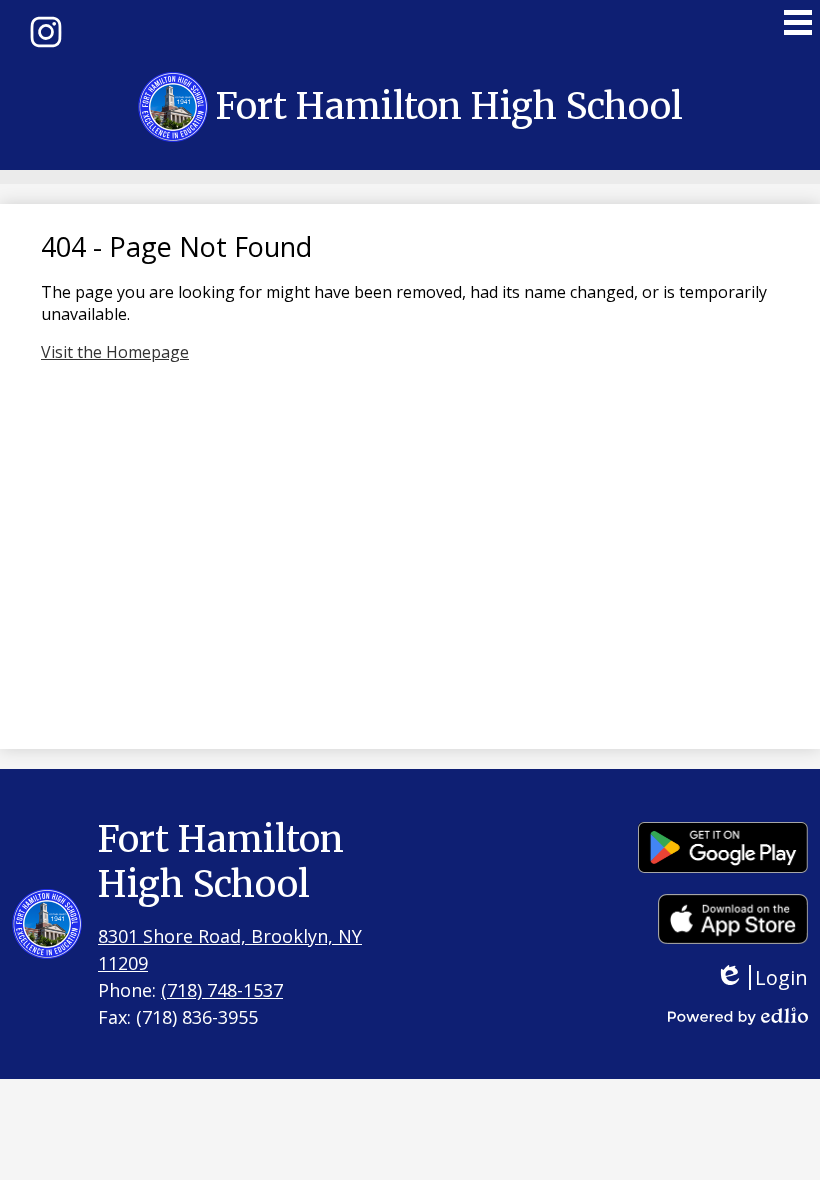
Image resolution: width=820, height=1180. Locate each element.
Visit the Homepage (115, 352)
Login (776, 977)
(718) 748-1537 (222, 990)
